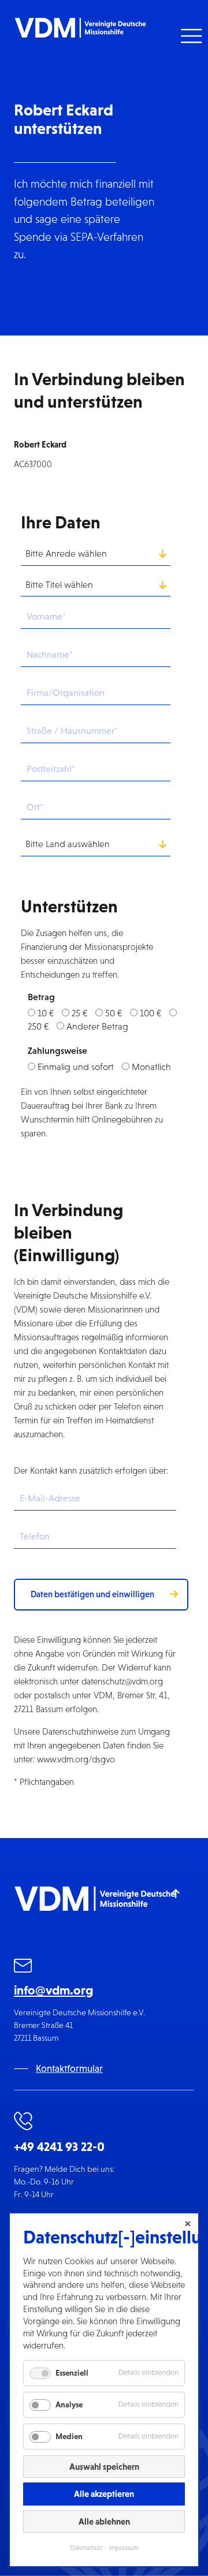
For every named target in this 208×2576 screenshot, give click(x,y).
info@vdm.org (53, 1990)
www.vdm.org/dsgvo (76, 1759)
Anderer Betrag (97, 1026)
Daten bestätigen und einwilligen (92, 1594)
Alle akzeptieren (104, 2494)
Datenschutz (86, 2548)
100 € (151, 1013)
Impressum (124, 2548)
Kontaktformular (69, 2069)
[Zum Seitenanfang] (176, 1893)
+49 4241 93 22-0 (59, 2147)
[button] (190, 36)
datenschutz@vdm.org (122, 1681)
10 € (46, 1013)
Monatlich (151, 1067)
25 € (79, 1013)
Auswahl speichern (104, 2467)
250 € (38, 1026)
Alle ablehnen (104, 2521)
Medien (69, 2436)
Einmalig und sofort (76, 1067)
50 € (114, 1013)
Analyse (69, 2404)
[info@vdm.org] (23, 1968)
